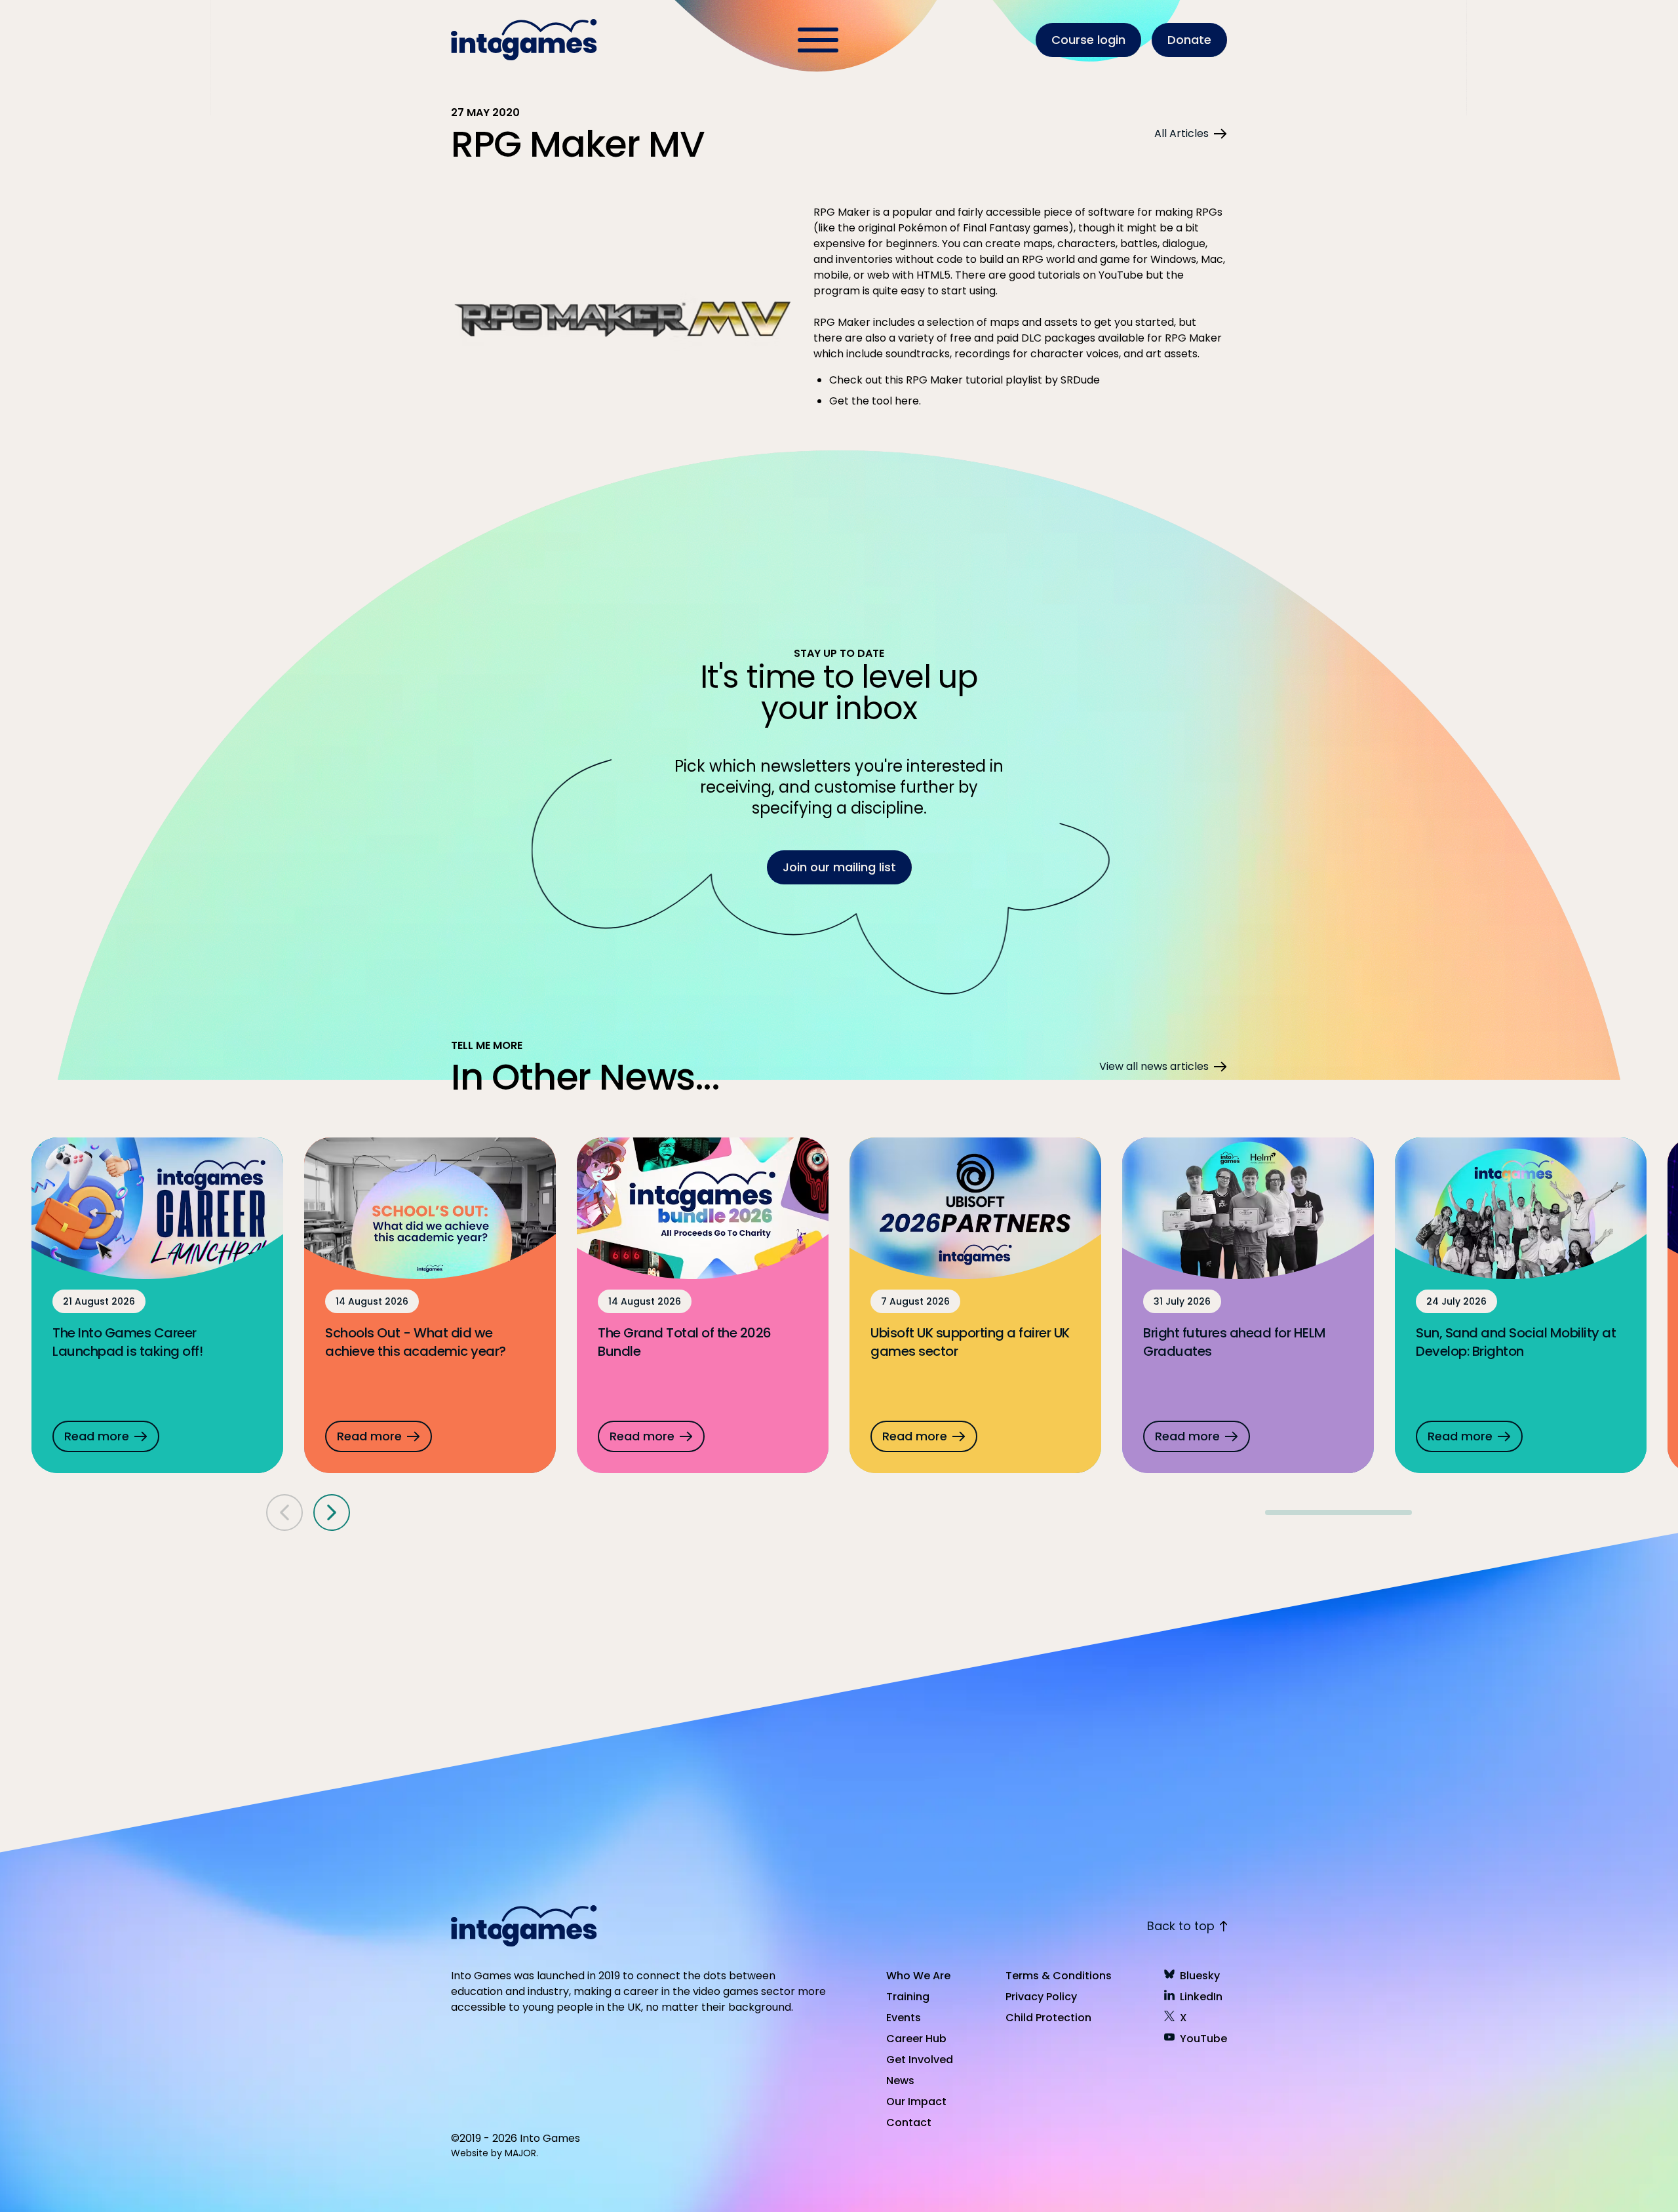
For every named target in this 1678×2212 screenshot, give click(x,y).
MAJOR (520, 2153)
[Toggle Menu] (818, 40)
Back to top (1181, 1926)
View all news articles (1154, 1066)
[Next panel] (332, 1512)
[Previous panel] (284, 1512)
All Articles (1181, 133)
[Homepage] (526, 40)
